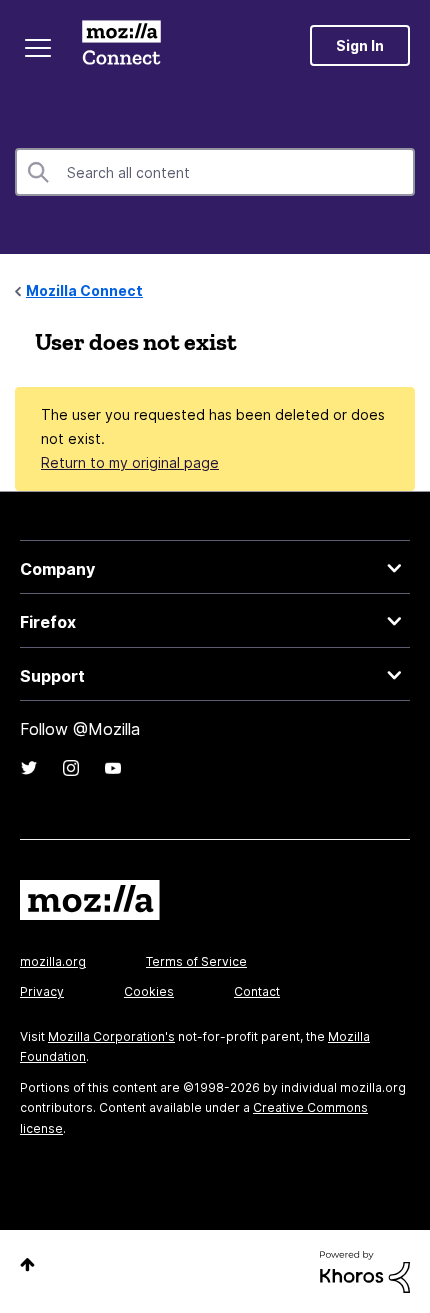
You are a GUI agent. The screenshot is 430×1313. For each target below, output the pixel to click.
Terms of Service (196, 961)
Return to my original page (130, 462)
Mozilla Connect (121, 45)
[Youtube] (113, 768)
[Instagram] (71, 768)
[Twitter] (29, 768)
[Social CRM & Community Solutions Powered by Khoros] (365, 1270)
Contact (257, 991)
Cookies (149, 991)
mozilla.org (53, 961)
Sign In (360, 45)
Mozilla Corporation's (111, 1036)
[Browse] (38, 48)
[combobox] (215, 172)
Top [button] (27, 1264)
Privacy (42, 991)
